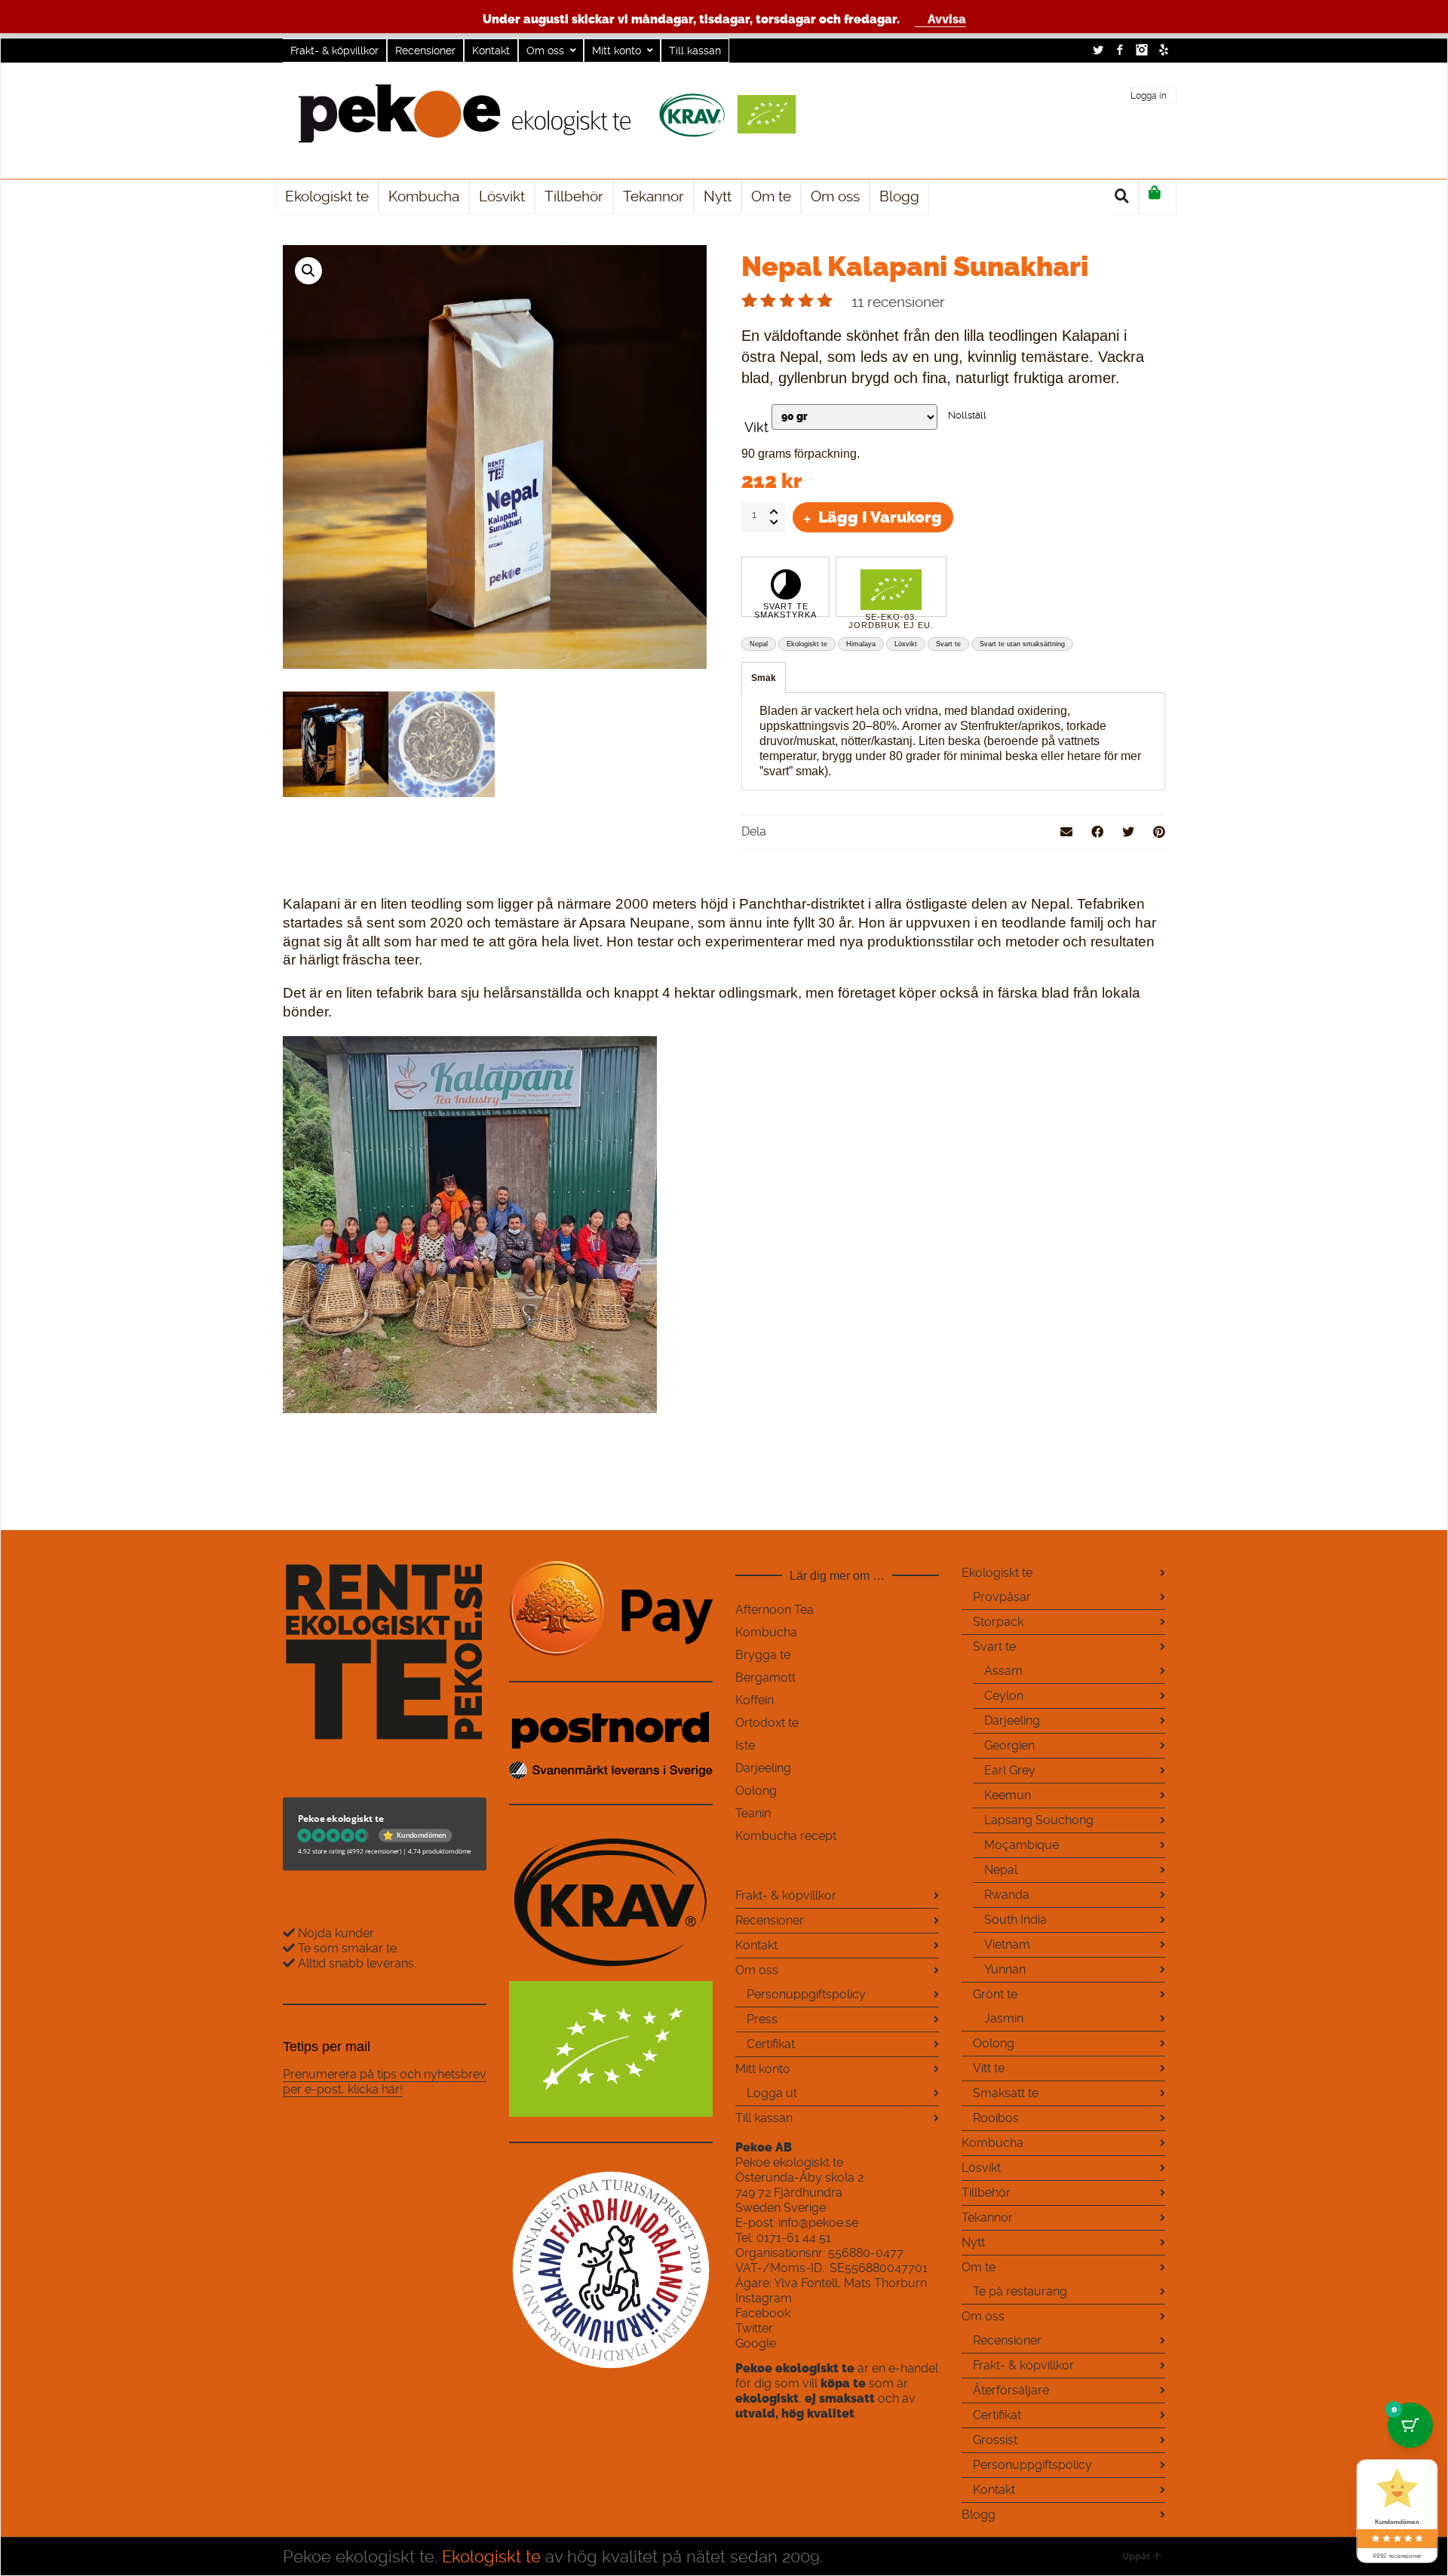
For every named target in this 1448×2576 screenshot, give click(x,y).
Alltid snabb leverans (356, 1963)
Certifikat (771, 2044)
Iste (745, 1745)
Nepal (759, 644)
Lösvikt (906, 644)
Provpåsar (1002, 1597)
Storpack (998, 1622)
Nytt (973, 2242)
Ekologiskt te (807, 644)
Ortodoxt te (767, 1723)
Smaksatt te (1006, 2093)
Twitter (1098, 50)
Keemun (1008, 1795)
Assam (1003, 1671)
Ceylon (1004, 1696)
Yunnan (1005, 1969)
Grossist (995, 2440)
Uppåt (1136, 2556)
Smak (764, 678)
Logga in (1149, 96)
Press (762, 2019)
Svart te (948, 644)
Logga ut (772, 2093)
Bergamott (765, 1677)
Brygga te (763, 1655)
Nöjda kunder (334, 1933)
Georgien (1009, 1745)
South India (1015, 1920)
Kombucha (766, 1632)
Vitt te (989, 2068)
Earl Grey (1010, 1770)
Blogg (979, 2515)
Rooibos (996, 2118)
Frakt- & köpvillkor (334, 51)
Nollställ (967, 415)
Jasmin (1004, 2018)
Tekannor (987, 2217)
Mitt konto (617, 51)
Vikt (756, 428)
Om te (979, 2267)
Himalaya (861, 644)
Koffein (755, 1700)
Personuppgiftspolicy (806, 1994)
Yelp (1164, 50)
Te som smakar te (346, 1948)
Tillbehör (986, 2193)
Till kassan (695, 51)
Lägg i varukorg (880, 517)
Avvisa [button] (947, 19)
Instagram (1142, 50)
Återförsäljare (1011, 2390)
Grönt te (995, 1994)
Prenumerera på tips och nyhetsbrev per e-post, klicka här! (385, 2082)
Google (756, 2343)
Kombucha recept (786, 1836)
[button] (308, 271)
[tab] (764, 678)
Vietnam (1007, 1944)
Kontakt (491, 51)
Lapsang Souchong (1039, 1820)
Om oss (545, 51)
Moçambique (1022, 1845)
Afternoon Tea (775, 1610)
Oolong (756, 1791)
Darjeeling (763, 1768)
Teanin (753, 1813)
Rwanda (1007, 1895)
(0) (1158, 197)
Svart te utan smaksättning (1022, 644)
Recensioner (425, 51)
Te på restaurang (1020, 2291)
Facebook (1120, 50)
